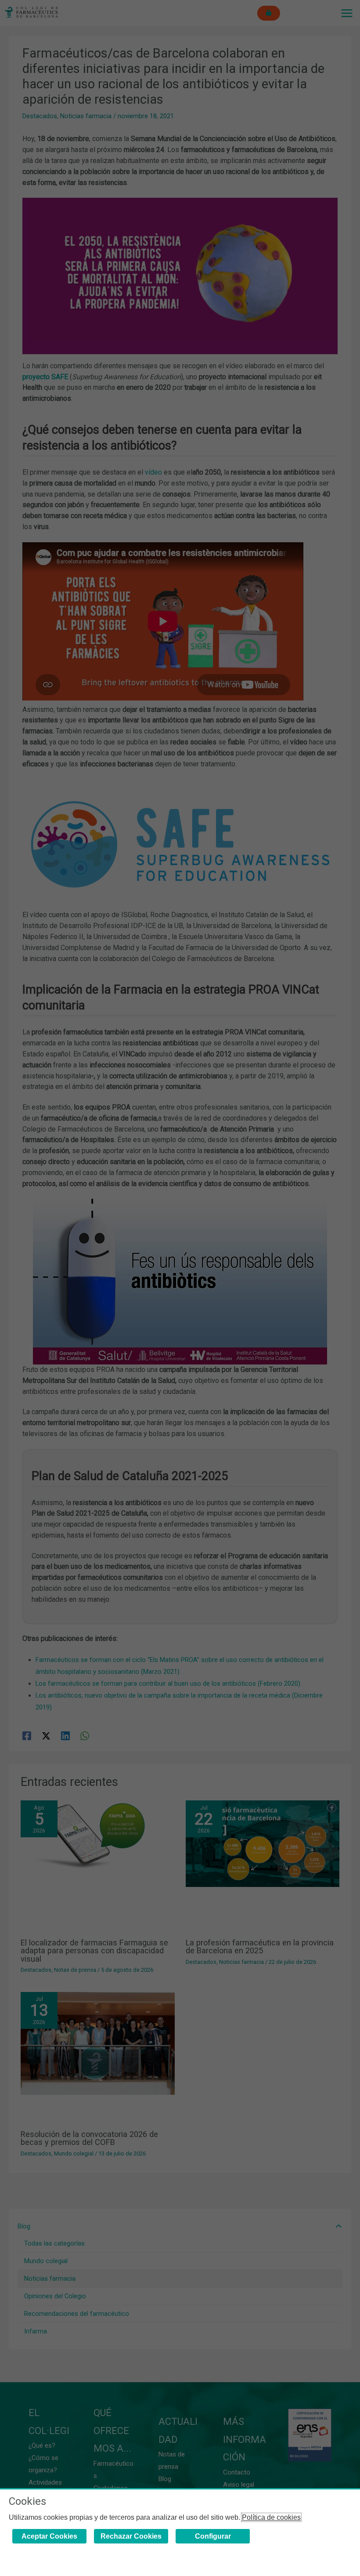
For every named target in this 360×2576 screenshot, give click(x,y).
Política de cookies (271, 2517)
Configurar (213, 2536)
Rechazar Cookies (131, 2536)
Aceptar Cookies (49, 2536)
